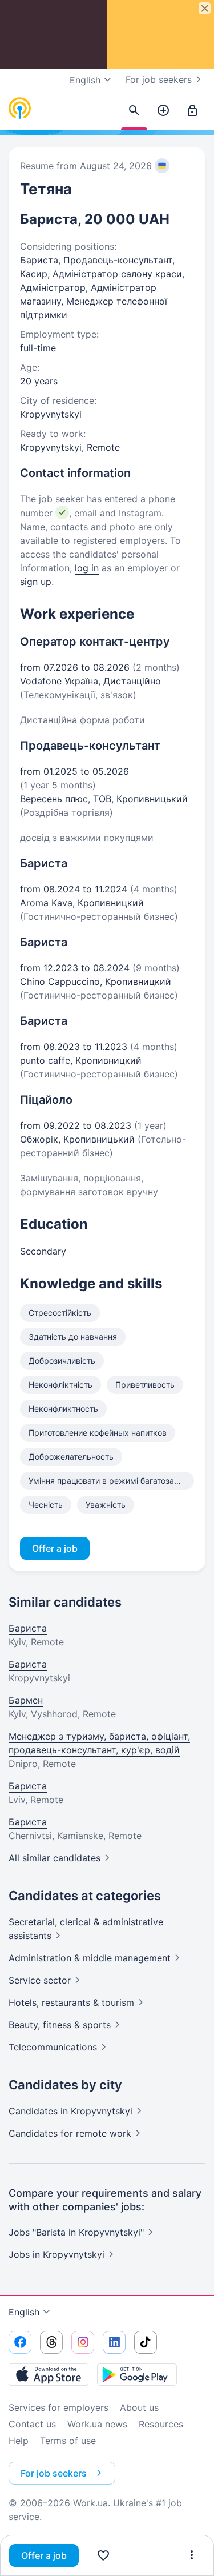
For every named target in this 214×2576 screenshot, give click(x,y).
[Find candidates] (134, 111)
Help (19, 2441)
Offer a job (44, 2555)
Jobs (56, 2254)
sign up (36, 582)
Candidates (70, 2111)
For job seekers (159, 79)
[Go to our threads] (51, 2342)
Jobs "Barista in (76, 2232)
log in (87, 568)
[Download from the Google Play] (137, 2374)
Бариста (28, 1628)
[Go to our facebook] (20, 2342)
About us (139, 2407)
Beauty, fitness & (60, 2025)
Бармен (26, 1700)
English (24, 2312)
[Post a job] (163, 111)
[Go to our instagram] (83, 2342)
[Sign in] (192, 111)
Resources (161, 2424)
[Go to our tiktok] (146, 2342)
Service (40, 1980)
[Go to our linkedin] (114, 2342)
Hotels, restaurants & (71, 2002)
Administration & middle (90, 1958)
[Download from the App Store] (49, 2374)
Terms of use (68, 2441)
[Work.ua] (20, 109)
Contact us (32, 2424)
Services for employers (58, 2407)
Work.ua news (97, 2424)
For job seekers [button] (54, 2473)
